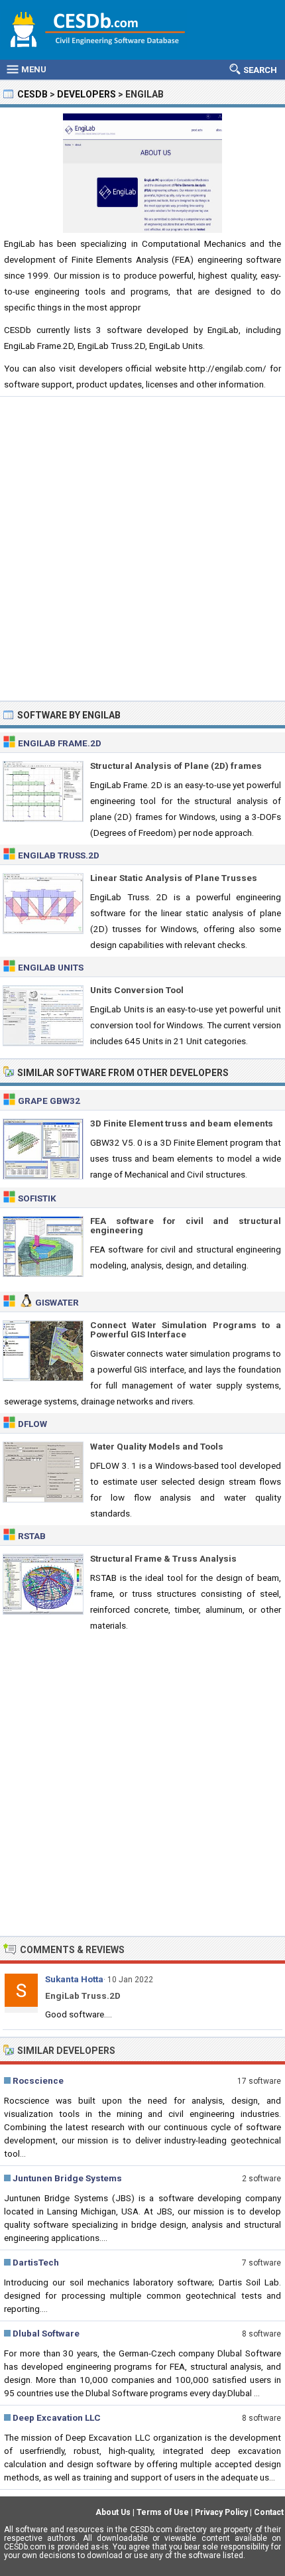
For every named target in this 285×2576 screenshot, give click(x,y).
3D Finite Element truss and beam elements (182, 1123)
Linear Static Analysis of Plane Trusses (174, 878)
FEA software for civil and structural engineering (186, 1225)
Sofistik (37, 1198)
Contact (269, 2512)
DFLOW (32, 1424)
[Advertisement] (142, 549)
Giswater (57, 1302)
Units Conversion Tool (137, 990)
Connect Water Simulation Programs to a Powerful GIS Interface (186, 1329)
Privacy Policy (221, 2512)
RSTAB (32, 1536)
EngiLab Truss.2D (59, 855)
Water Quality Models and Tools (157, 1446)
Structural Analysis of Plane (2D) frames (176, 766)
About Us (113, 2512)
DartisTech (36, 2262)
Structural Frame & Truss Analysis (163, 1558)
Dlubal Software (46, 2333)
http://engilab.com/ (228, 368)
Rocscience (38, 2080)
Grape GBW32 (49, 1101)
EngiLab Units (51, 967)
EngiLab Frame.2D (60, 743)
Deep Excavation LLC (57, 2417)
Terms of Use (163, 2512)
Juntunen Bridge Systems (67, 2178)
